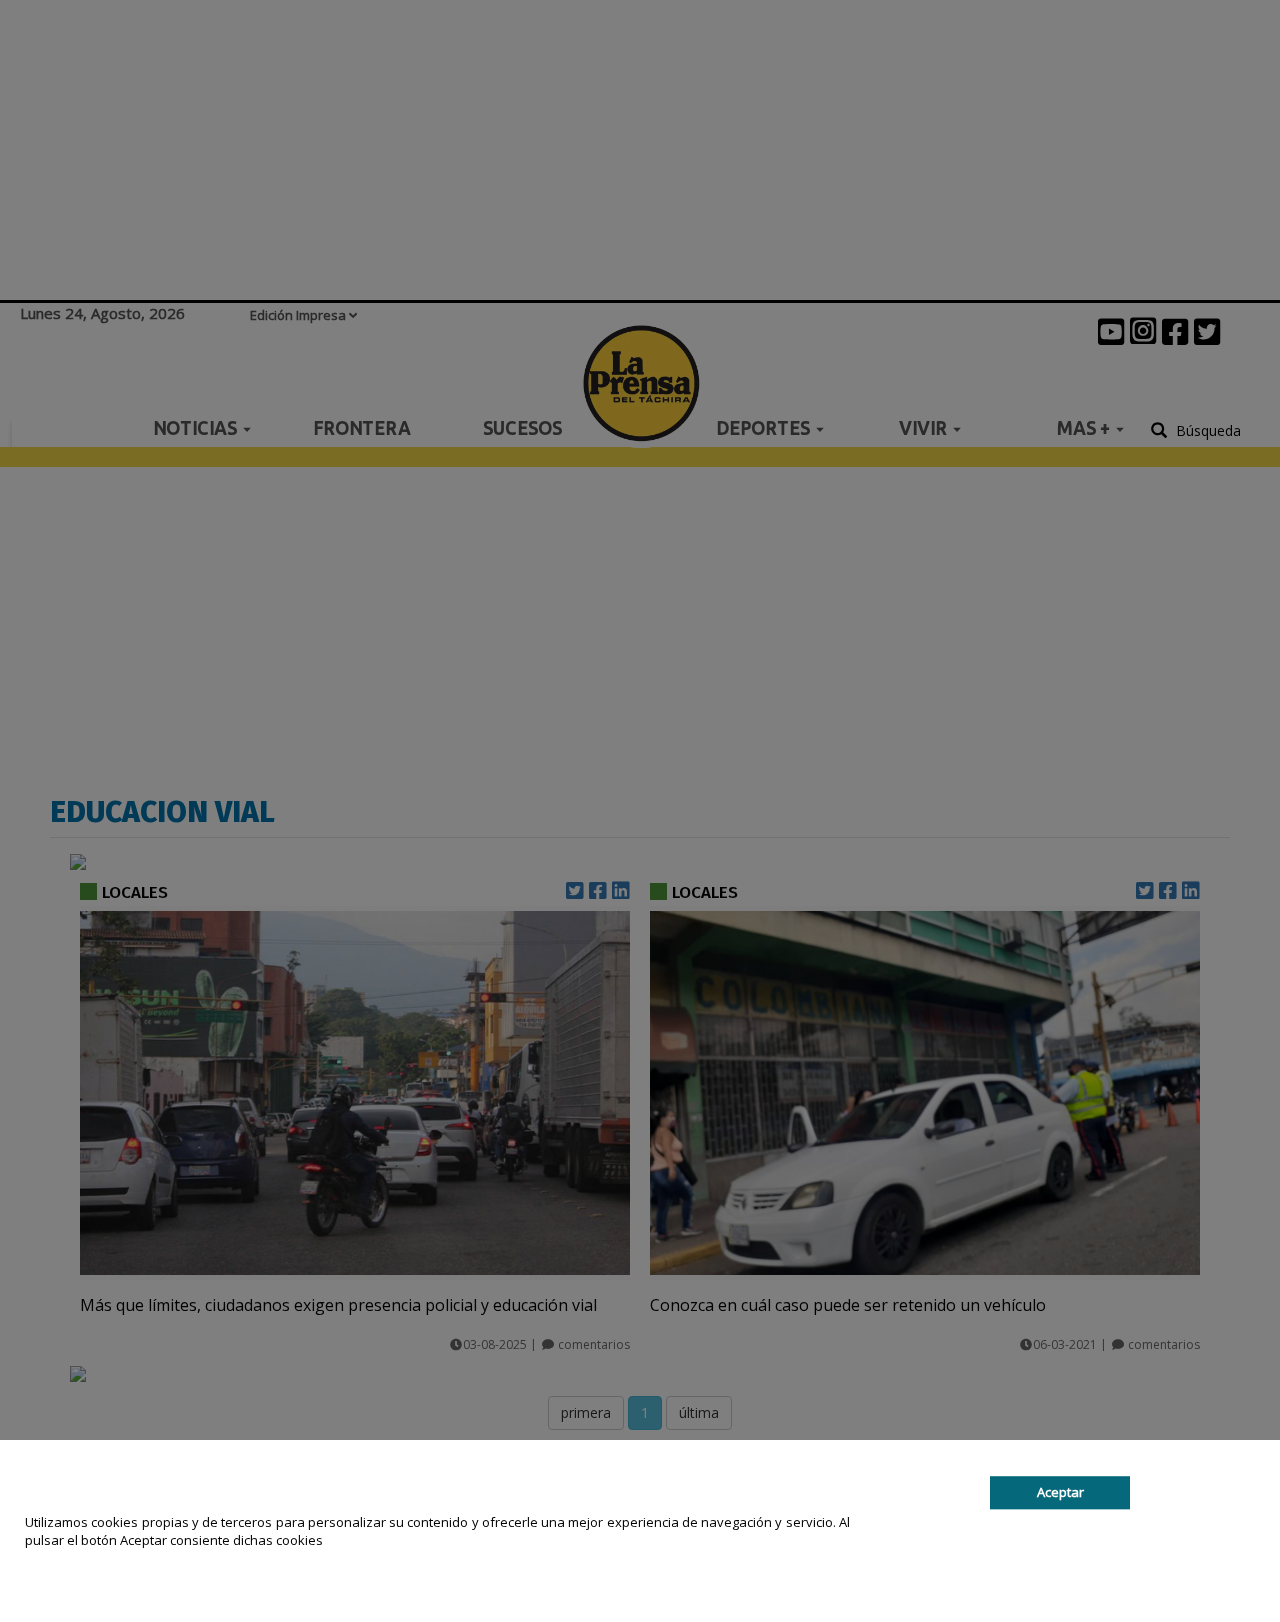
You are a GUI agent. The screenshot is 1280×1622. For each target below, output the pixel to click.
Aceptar (1060, 1492)
